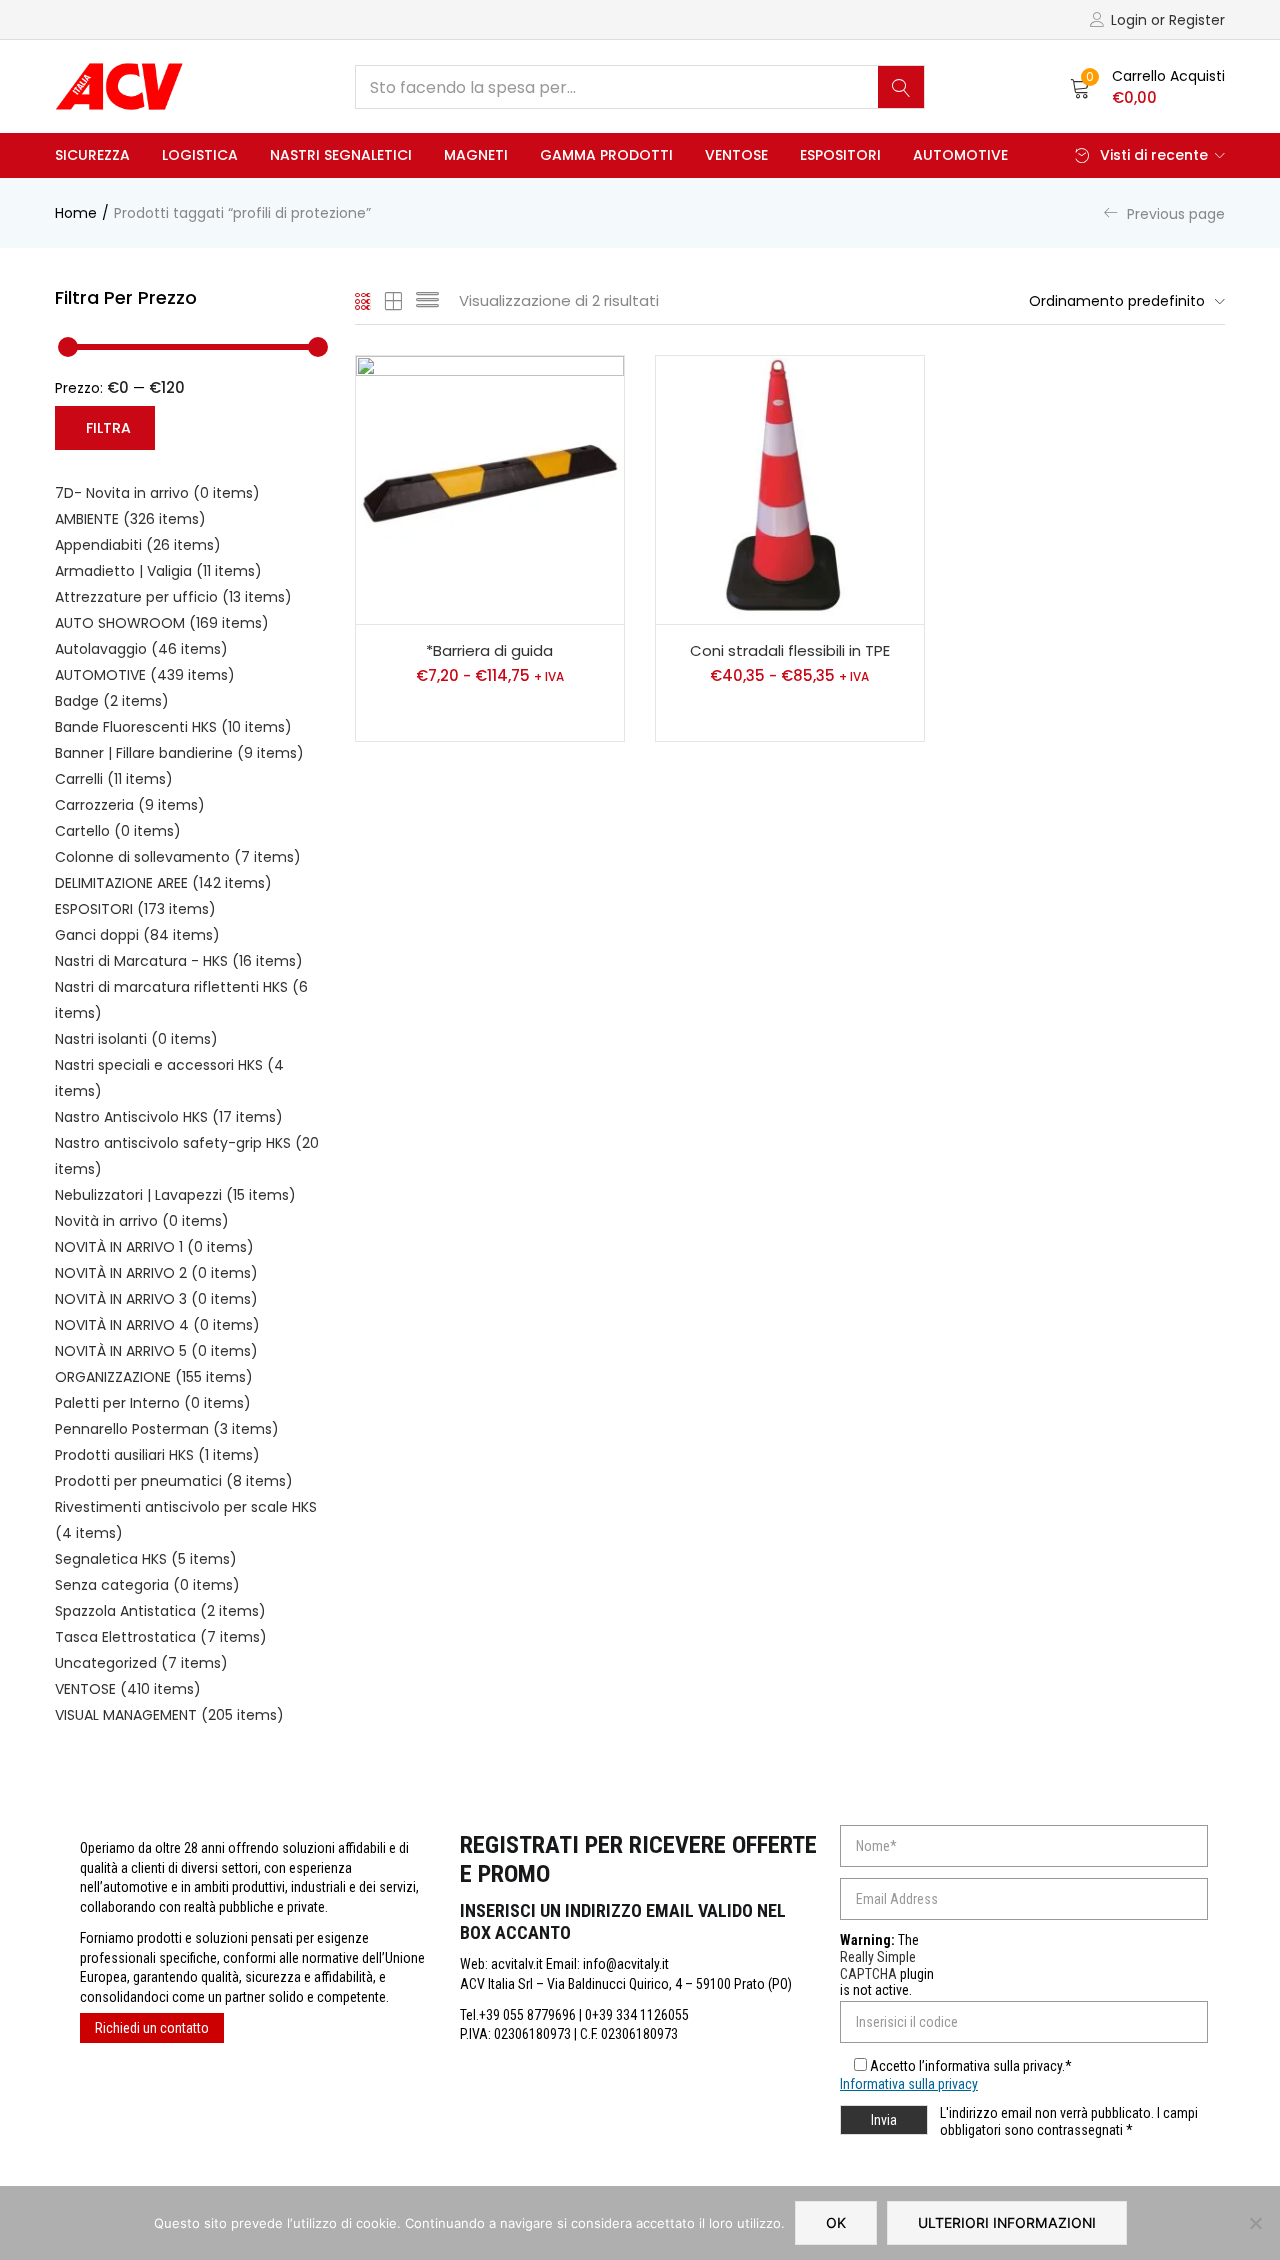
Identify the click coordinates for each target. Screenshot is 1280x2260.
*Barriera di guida (489, 650)
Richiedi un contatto (152, 2028)
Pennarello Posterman (167, 1429)
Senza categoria (147, 1585)
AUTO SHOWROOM (162, 623)
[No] (1255, 2223)
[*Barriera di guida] (490, 490)
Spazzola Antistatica (160, 1611)
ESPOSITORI (840, 155)
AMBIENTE (130, 519)
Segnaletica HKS (146, 1559)
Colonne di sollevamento (178, 857)
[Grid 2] (394, 301)
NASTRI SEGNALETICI (341, 155)
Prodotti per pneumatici (174, 1481)
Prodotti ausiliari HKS (157, 1455)
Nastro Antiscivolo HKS (169, 1117)
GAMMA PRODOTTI (606, 155)
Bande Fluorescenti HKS (173, 727)
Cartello (118, 831)
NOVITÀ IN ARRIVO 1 (154, 1247)
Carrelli (114, 779)
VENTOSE (736, 155)
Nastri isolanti (136, 1039)
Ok (836, 2222)
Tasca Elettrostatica (161, 1637)
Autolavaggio (141, 649)
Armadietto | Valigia (158, 571)
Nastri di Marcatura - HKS (179, 961)
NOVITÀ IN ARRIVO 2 (156, 1273)
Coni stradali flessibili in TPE (790, 650)
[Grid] (363, 301)
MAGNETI (476, 155)
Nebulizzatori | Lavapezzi (175, 1195)
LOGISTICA (200, 155)
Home (76, 213)
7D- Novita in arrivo (157, 493)
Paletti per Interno (153, 1403)
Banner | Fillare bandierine (179, 753)
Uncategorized (141, 1663)
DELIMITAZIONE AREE (163, 883)
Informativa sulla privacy (909, 2084)
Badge (112, 701)
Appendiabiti (138, 545)
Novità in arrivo (142, 1221)
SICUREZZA (92, 155)
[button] (1147, 87)
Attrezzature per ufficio (173, 597)
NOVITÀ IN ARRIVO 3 (156, 1299)
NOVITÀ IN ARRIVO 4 (157, 1325)
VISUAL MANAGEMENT (169, 1715)
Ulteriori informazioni (1007, 2222)
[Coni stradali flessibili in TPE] (790, 490)
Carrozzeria (130, 805)
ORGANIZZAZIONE (154, 1377)
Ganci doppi (137, 935)
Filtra (108, 428)
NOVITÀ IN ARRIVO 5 (156, 1351)
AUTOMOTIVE (960, 155)
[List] (427, 301)
